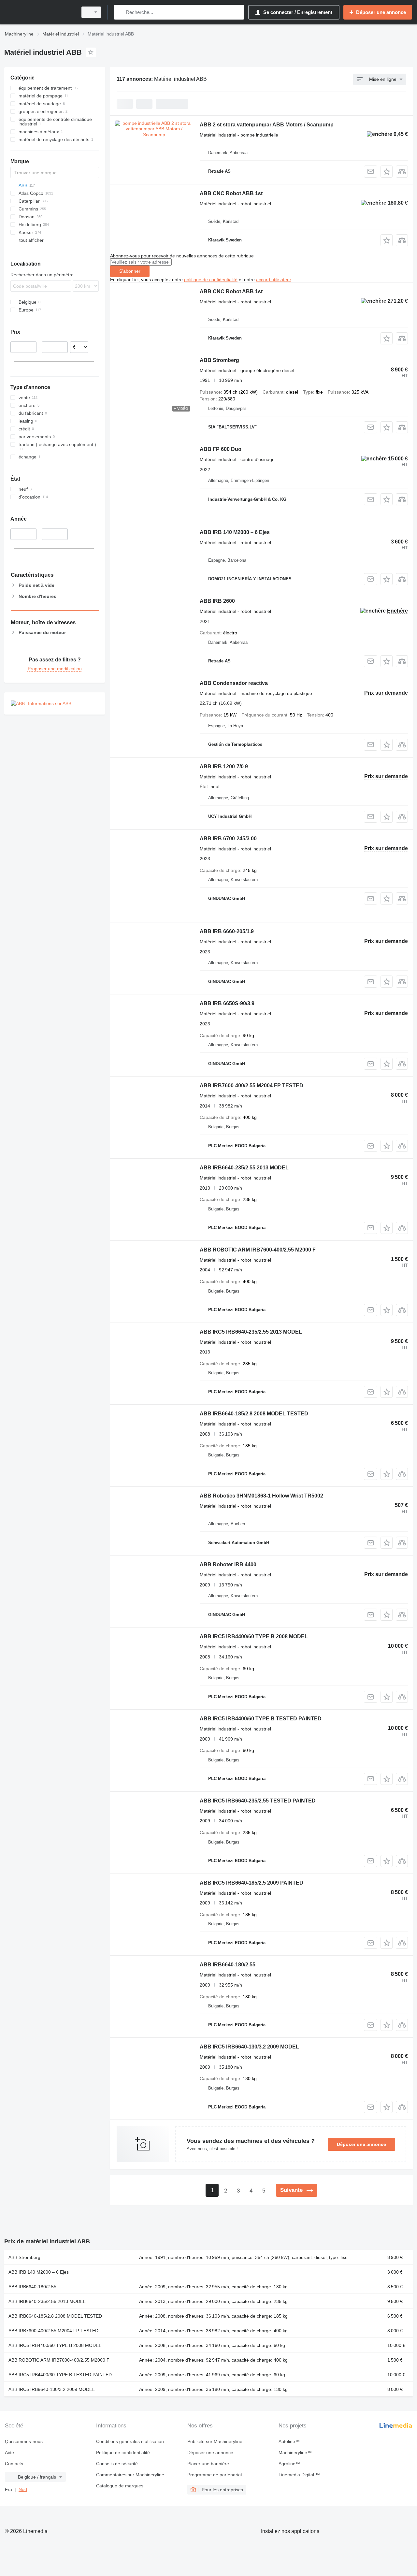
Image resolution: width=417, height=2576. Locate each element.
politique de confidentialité (211, 280)
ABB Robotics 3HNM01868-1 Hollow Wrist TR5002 (261, 1496)
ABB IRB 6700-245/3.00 (228, 839)
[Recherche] (120, 12)
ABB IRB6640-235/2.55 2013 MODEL (244, 1168)
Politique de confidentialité (123, 2453)
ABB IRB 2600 (217, 601)
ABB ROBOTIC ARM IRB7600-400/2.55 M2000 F (258, 1250)
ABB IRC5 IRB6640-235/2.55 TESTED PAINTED (258, 1801)
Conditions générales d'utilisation (130, 2441)
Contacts (14, 2464)
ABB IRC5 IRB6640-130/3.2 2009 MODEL (249, 2047)
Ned (23, 2489)
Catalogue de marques (120, 2486)
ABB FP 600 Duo (221, 449)
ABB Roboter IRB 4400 (228, 1564)
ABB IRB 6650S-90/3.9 (227, 1003)
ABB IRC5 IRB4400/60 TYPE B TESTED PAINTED (261, 1719)
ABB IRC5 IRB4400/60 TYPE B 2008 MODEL (254, 1636)
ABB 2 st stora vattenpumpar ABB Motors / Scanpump (267, 125)
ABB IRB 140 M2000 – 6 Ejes (235, 532)
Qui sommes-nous (24, 2441)
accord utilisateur (273, 280)
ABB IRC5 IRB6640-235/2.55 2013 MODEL (251, 1332)
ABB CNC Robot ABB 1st (231, 193)
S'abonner (130, 271)
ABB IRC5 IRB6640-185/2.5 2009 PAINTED (252, 1883)
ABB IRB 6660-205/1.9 (227, 931)
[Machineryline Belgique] (39, 12)
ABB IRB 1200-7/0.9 (224, 767)
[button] (387, 172)
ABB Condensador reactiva (234, 683)
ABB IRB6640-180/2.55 (228, 1965)
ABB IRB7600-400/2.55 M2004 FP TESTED (252, 1085)
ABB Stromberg (219, 360)
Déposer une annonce (361, 2144)
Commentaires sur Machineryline (130, 2475)
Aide (9, 2453)
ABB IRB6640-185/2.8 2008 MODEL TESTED (254, 1414)
